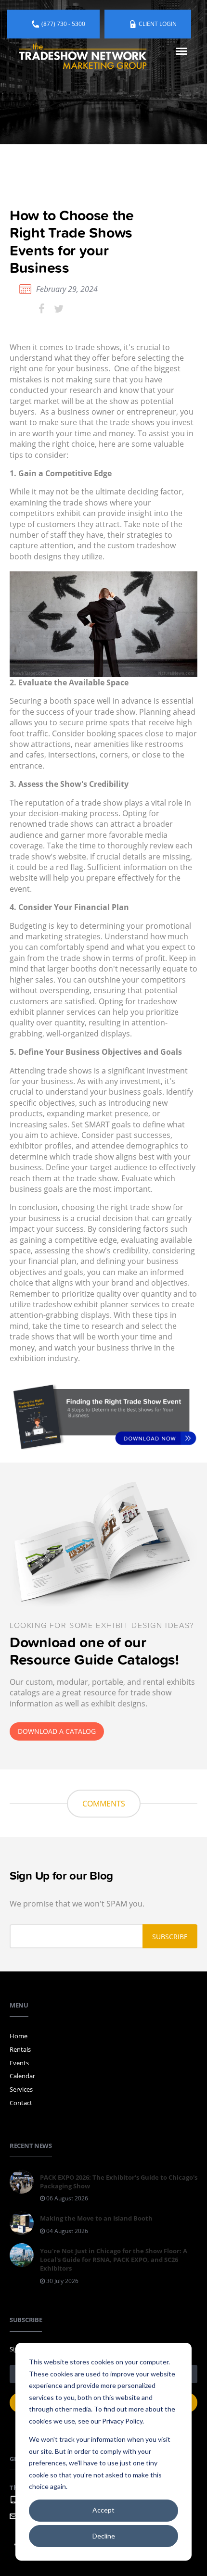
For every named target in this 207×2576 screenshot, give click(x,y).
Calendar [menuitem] (22, 2076)
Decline (104, 2536)
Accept (103, 2510)
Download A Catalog (57, 1731)
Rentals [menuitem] (20, 2049)
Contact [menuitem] (21, 2103)
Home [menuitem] (19, 2036)
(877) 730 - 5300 (63, 24)
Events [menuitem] (19, 2063)
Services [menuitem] (21, 2089)
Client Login (158, 24)
